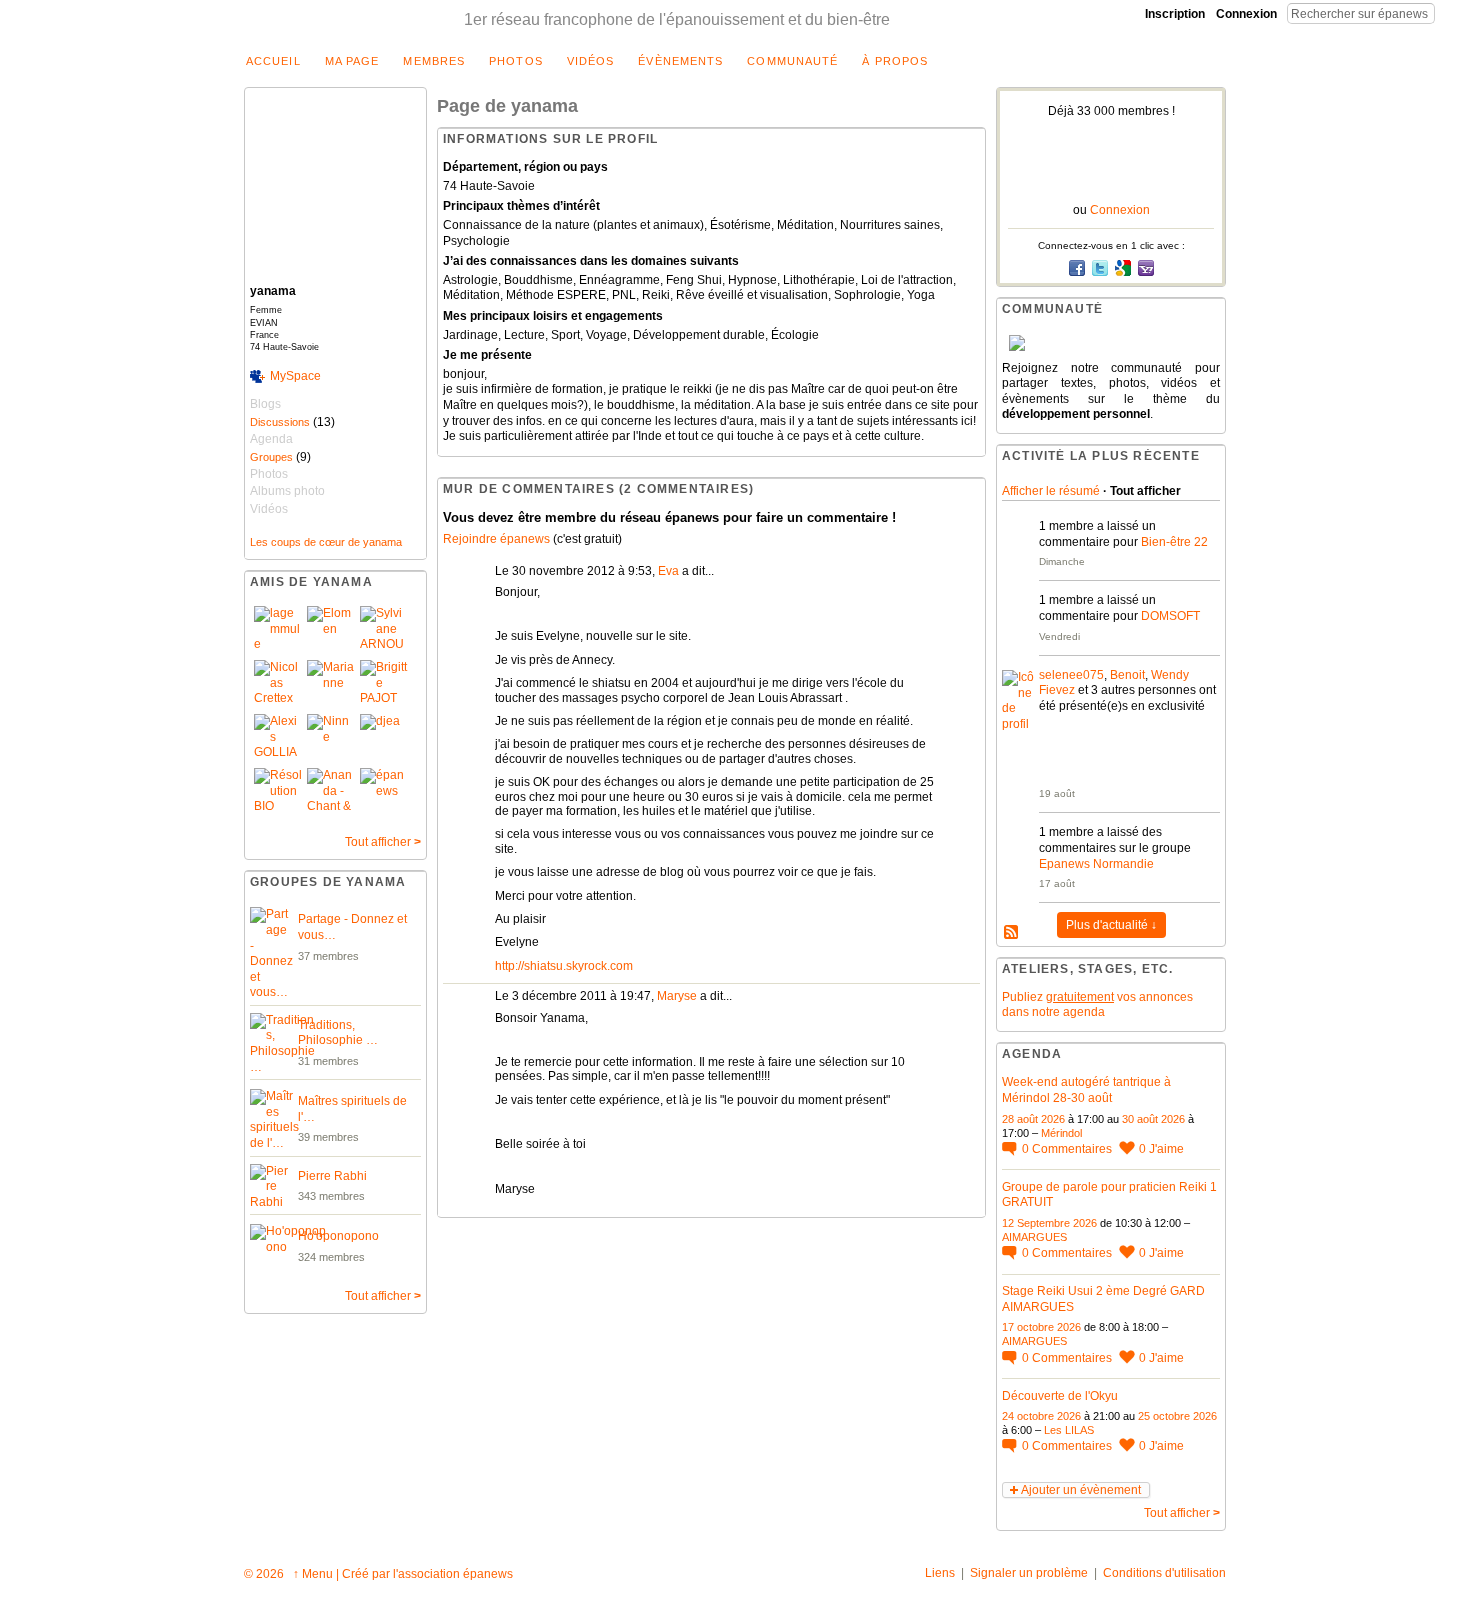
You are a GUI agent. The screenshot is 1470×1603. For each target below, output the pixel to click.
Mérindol (1061, 1133)
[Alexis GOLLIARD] (278, 738)
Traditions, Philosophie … (338, 1033)
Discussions (280, 422)
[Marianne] (331, 684)
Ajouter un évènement (1081, 1490)
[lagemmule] (278, 630)
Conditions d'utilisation (1164, 1573)
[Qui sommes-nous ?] (1111, 343)
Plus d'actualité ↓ (1111, 925)
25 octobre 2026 (1177, 1416)
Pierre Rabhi (332, 1176)
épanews (488, 1574)
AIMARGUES (1034, 1237)
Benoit (1127, 675)
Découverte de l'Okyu (1060, 1396)
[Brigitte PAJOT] (384, 684)
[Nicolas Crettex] (278, 684)
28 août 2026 (1033, 1119)
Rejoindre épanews (496, 539)
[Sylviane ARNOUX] (384, 630)
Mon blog (1012, 933)
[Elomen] (331, 630)
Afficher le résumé (1051, 491)
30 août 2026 (1153, 1119)
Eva (668, 571)
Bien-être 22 (1174, 542)
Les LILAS (1069, 1430)
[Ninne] (331, 738)
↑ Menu (313, 1574)
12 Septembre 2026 (1049, 1223)
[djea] (384, 738)
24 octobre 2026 (1041, 1416)
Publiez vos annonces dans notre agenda (1097, 1005)
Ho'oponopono (338, 1236)
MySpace (295, 376)
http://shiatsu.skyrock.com (564, 966)
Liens (940, 1573)
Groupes (271, 457)
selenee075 (1071, 675)
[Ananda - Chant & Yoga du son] (331, 792)
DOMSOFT (1170, 616)
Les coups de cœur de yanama (326, 542)
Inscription (1175, 14)
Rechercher (1451, 13)
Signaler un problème (1029, 1573)
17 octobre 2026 (1041, 1327)
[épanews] (384, 792)
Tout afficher (383, 842)
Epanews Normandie (1096, 864)
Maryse (677, 996)
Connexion (1246, 14)
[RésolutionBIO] (278, 792)
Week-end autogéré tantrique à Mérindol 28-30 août (1086, 1090)
